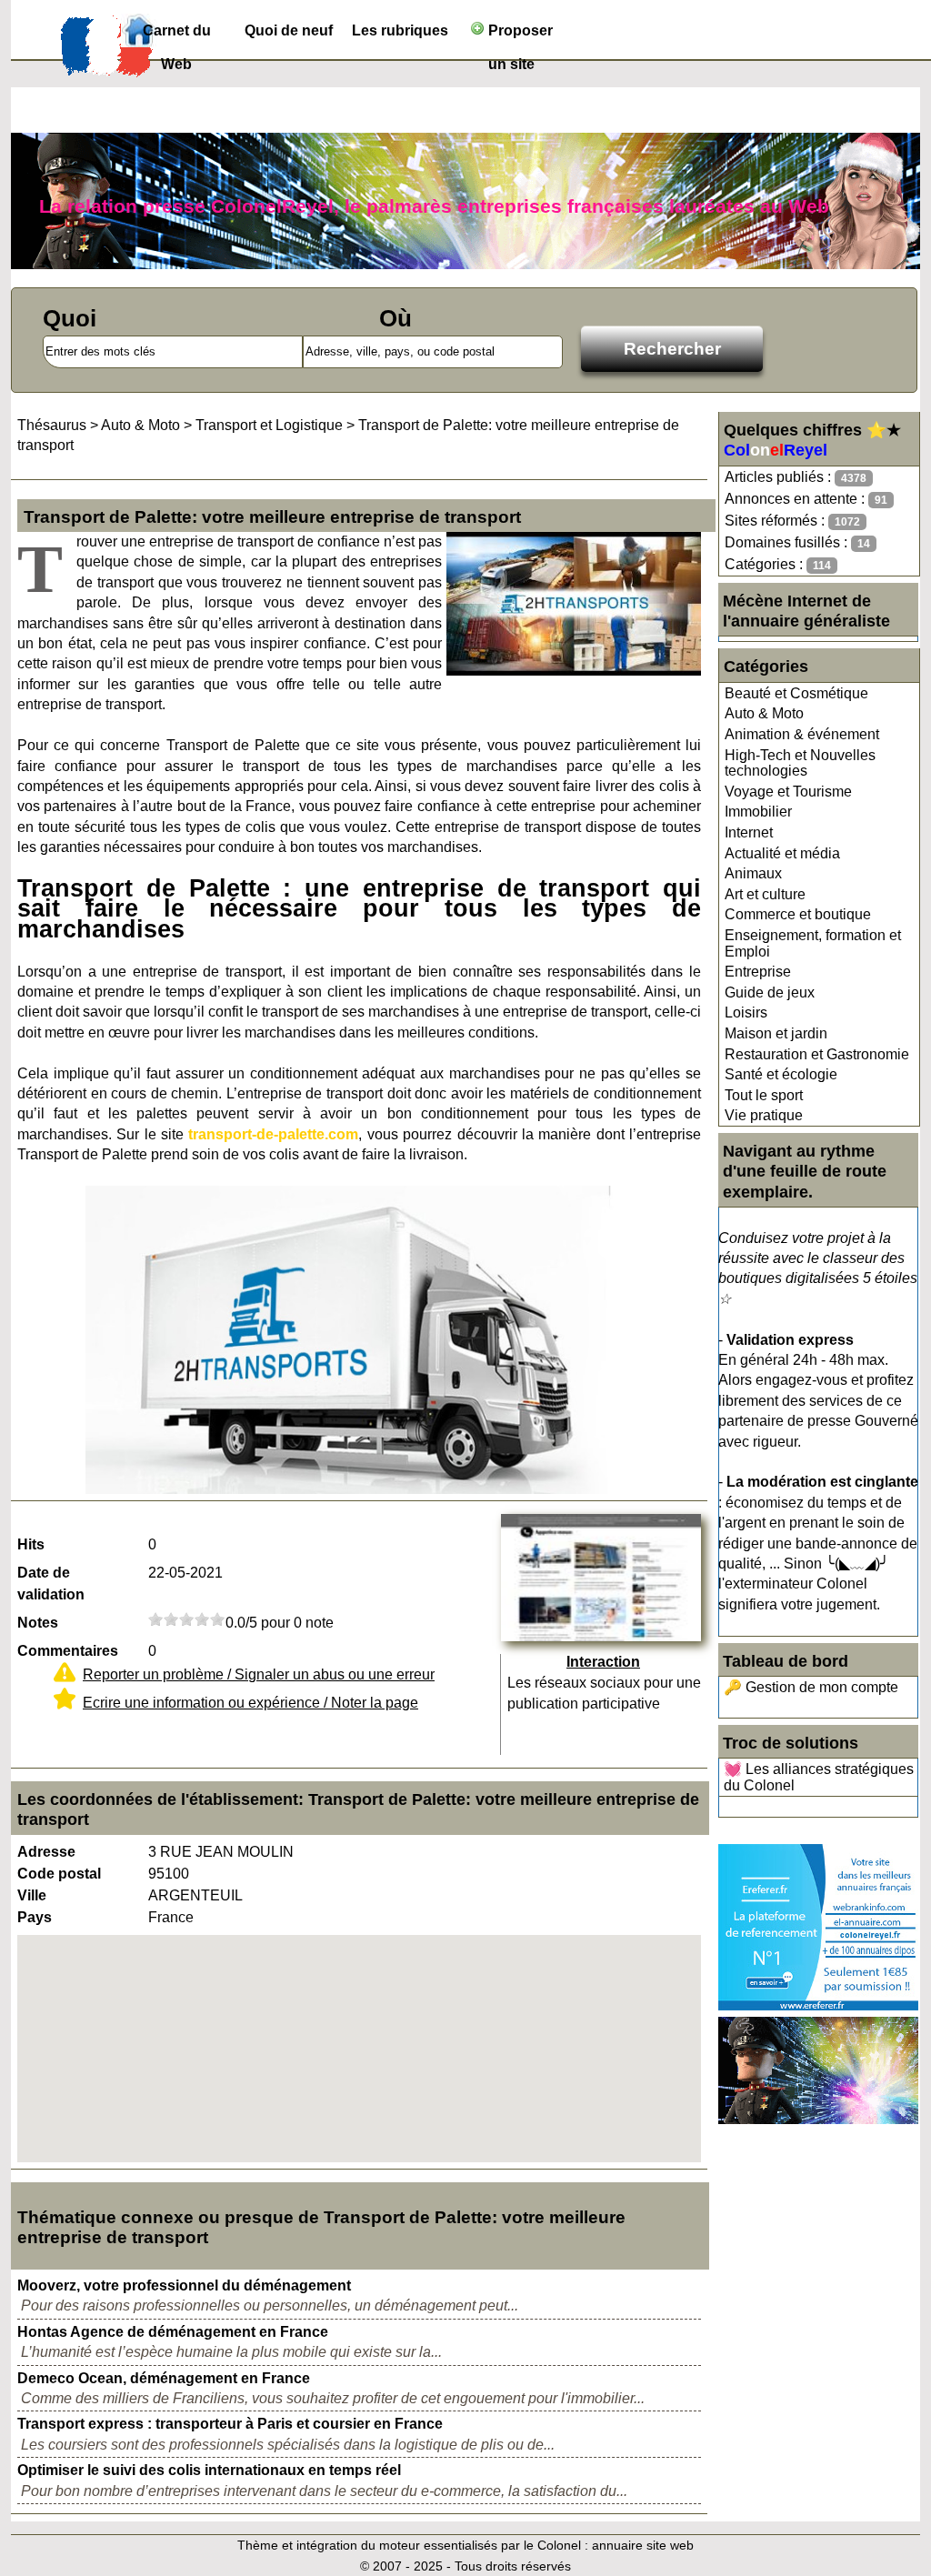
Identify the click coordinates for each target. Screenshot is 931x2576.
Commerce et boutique (798, 914)
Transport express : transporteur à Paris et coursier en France (230, 2424)
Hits (31, 1544)
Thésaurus (52, 425)
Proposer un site (519, 35)
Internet (749, 832)
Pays (35, 1917)
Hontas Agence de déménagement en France (173, 2332)
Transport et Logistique (269, 425)
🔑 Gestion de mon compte (811, 1687)
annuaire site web (643, 2545)
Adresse (46, 1852)
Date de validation (51, 1584)
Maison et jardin (776, 1033)
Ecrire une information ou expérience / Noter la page (250, 1703)
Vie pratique (764, 1115)
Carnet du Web (177, 35)
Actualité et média (782, 853)
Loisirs (746, 1012)
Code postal (59, 1874)
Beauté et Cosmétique (796, 693)
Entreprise (758, 972)
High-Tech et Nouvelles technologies (800, 763)
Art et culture (765, 894)
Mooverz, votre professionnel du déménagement (184, 2285)
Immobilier (758, 812)
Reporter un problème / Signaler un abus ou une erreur (259, 1674)
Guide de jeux (770, 992)
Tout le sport (764, 1095)
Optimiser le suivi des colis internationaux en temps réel (209, 2470)
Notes (38, 1623)
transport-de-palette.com (273, 1134)
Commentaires (68, 1651)
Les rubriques (400, 30)
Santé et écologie (781, 1074)
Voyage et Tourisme (788, 792)
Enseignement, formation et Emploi (813, 943)
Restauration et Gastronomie (817, 1054)
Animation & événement (802, 734)
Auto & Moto (764, 713)
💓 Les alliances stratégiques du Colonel (819, 1777)
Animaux (753, 873)
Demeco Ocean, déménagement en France (164, 2378)
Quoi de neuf (289, 30)
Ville (32, 1895)
